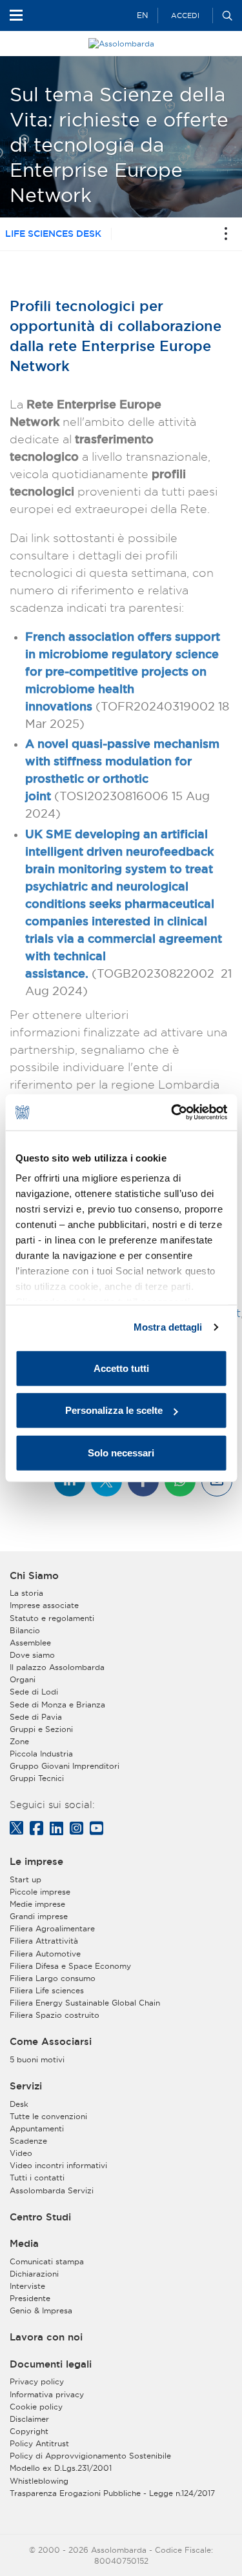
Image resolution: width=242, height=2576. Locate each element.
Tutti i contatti (37, 2178)
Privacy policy (37, 2381)
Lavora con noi (46, 2337)
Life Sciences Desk (53, 234)
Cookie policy (36, 2407)
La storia (26, 1593)
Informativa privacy (47, 2394)
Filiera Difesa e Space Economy (70, 1966)
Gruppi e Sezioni (41, 1729)
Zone (19, 1741)
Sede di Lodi (34, 1692)
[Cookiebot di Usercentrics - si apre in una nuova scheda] (172, 1112)
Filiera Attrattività (44, 1941)
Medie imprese (37, 1904)
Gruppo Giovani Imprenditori (65, 1766)
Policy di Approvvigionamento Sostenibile (90, 2456)
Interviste (27, 2286)
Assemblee (30, 1643)
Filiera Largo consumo (53, 1978)
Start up (25, 1879)
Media (24, 2244)
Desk (19, 2104)
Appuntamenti (37, 2128)
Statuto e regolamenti (52, 1618)
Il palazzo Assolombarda (57, 1667)
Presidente (30, 2298)
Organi (23, 1679)
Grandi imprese (39, 1916)
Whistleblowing (39, 2481)
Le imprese (36, 1862)
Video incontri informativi (58, 2165)
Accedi (185, 15)
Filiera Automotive (45, 1954)
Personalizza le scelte (114, 1410)
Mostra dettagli (168, 1327)
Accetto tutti (121, 1368)
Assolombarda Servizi (52, 2190)
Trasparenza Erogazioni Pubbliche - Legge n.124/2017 (112, 2493)
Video (21, 2153)
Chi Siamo (34, 1576)
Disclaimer (29, 2419)
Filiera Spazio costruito (55, 2015)
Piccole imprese (40, 1892)
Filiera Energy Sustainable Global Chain (85, 2003)
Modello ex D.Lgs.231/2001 (61, 2468)
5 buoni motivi (37, 2059)
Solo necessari (121, 1452)
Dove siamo (32, 1655)
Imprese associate (44, 1605)
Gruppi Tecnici (37, 1778)
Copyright (29, 2431)
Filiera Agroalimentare (52, 1928)
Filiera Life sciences (47, 1990)
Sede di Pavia (36, 1717)
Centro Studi (40, 2217)
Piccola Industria (41, 1754)
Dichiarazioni (34, 2274)
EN (142, 15)
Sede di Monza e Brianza (57, 1705)
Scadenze (28, 2141)
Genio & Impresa (41, 2310)
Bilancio (25, 1630)
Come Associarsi (51, 2042)
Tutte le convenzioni (48, 2116)
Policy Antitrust (39, 2443)
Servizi (26, 2086)
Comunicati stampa (47, 2261)
